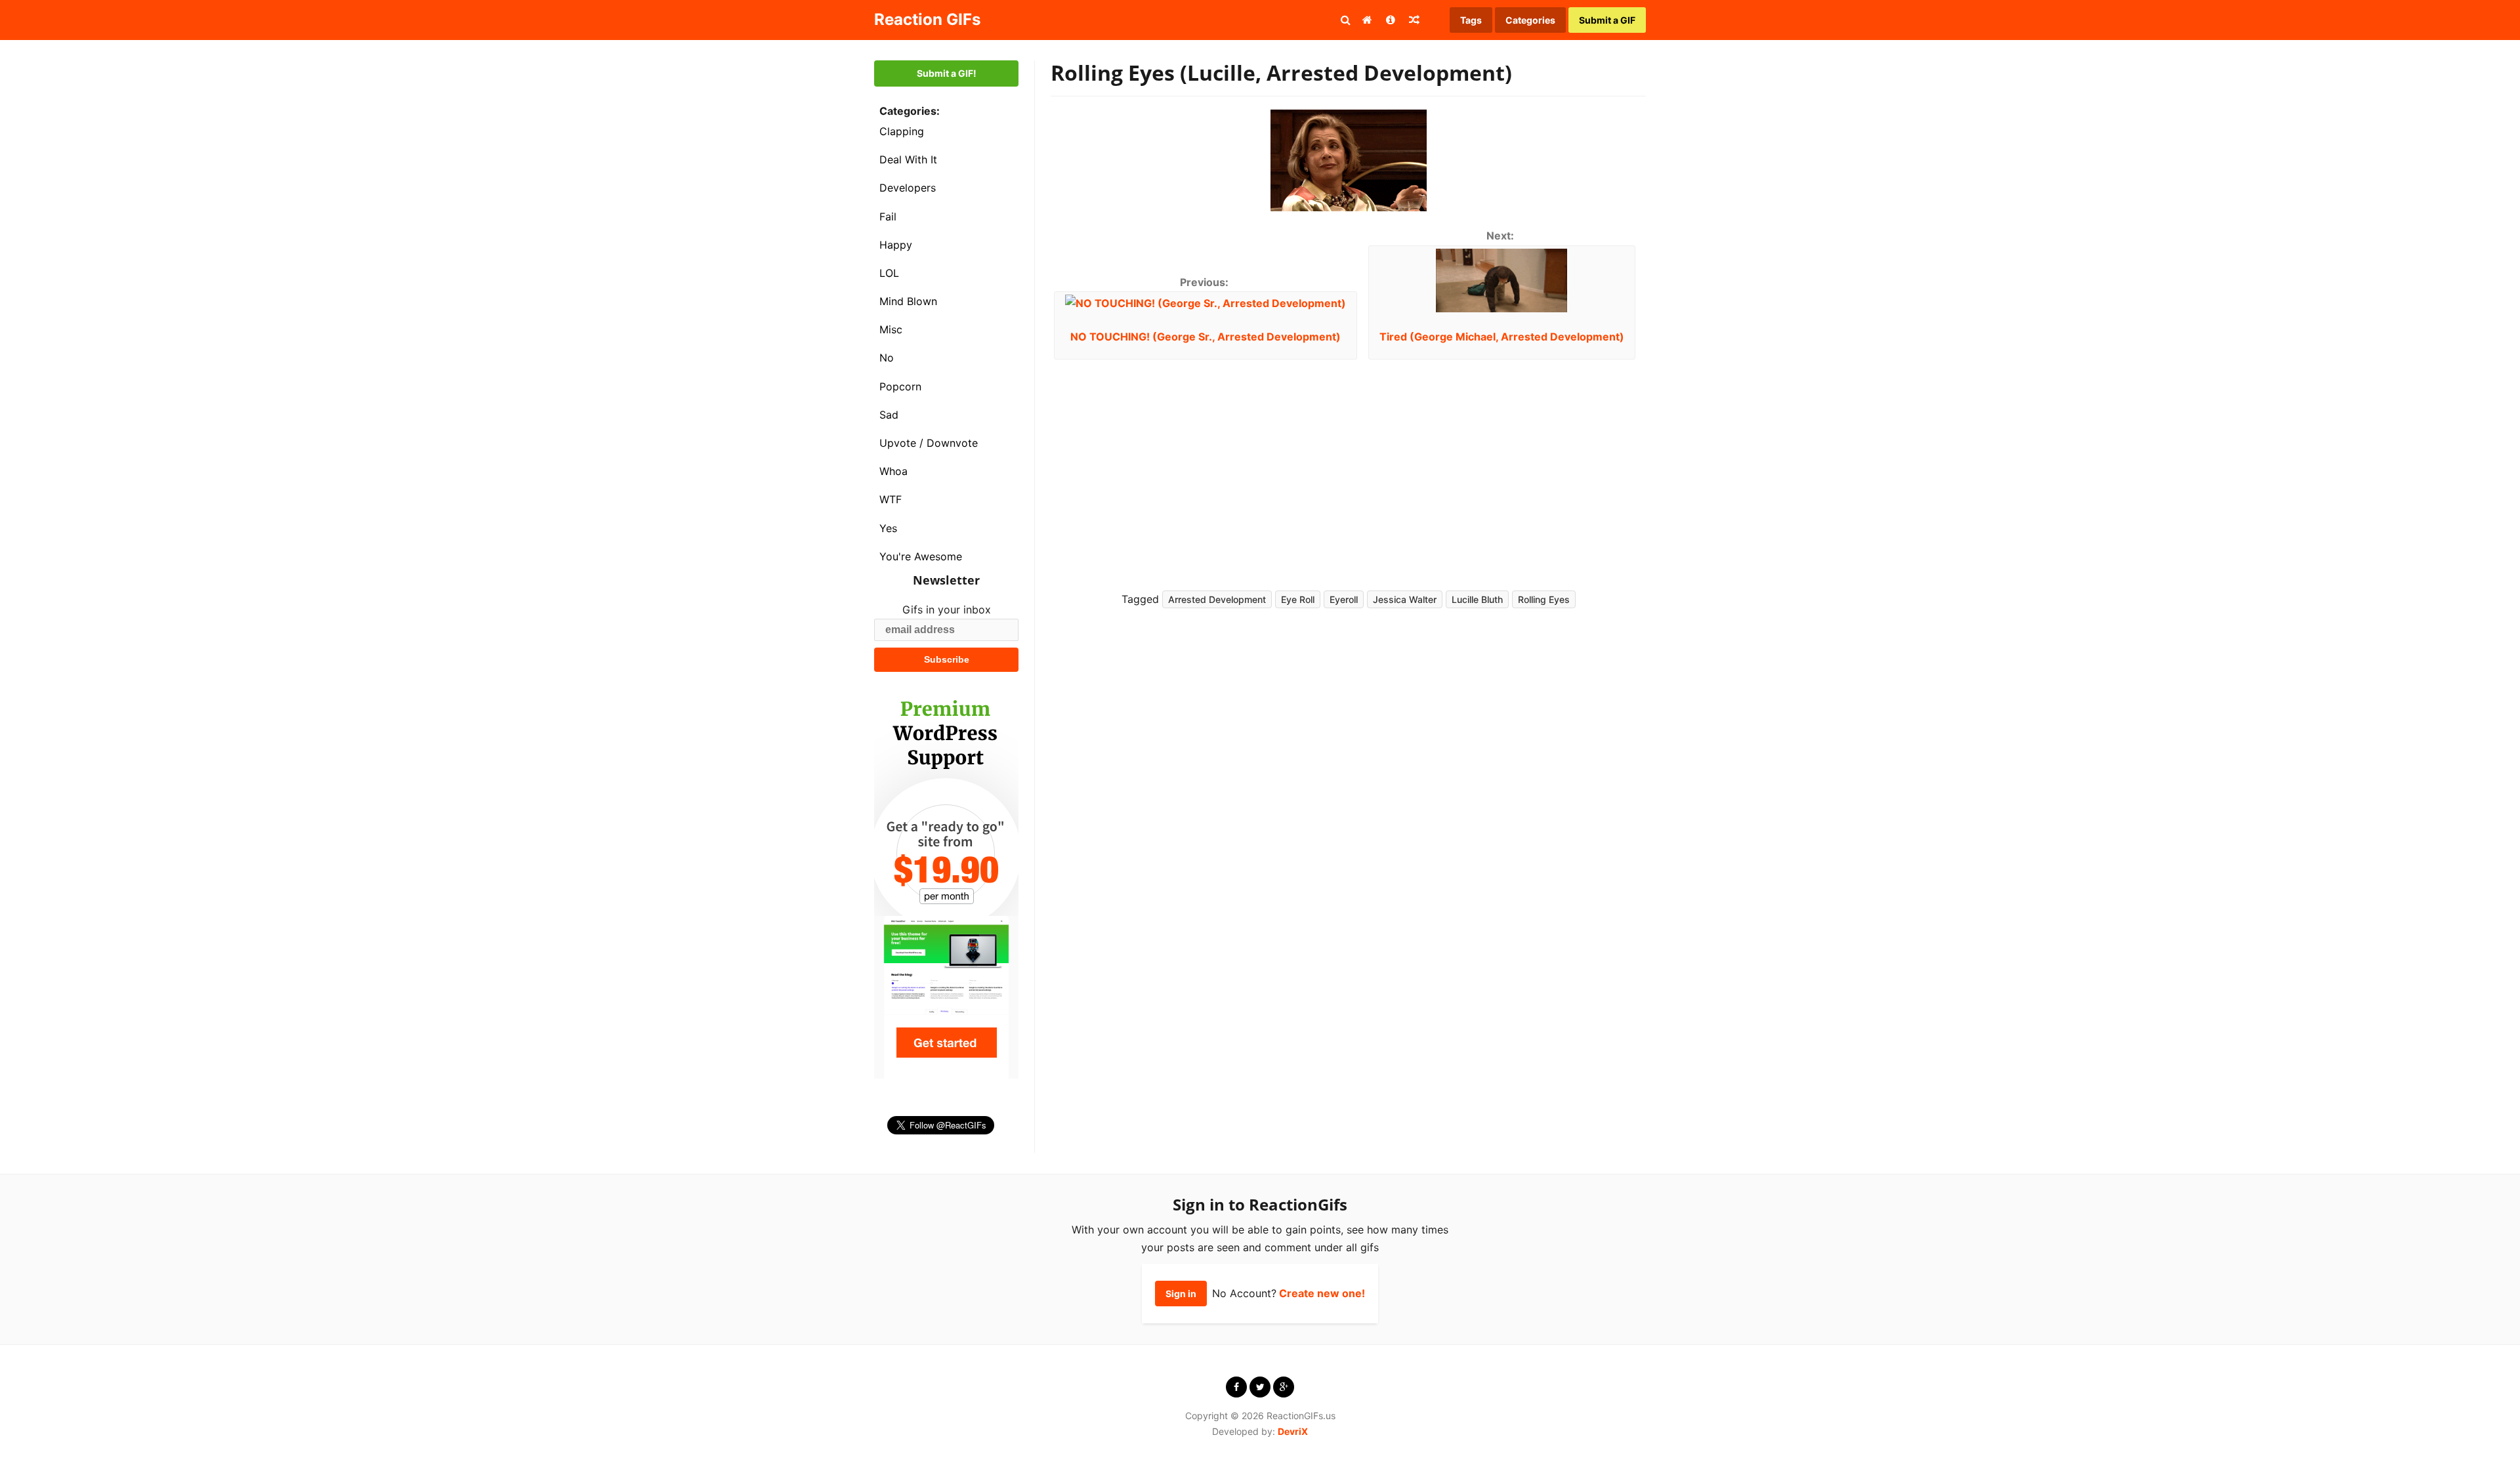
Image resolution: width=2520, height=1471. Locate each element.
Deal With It (908, 159)
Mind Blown (908, 301)
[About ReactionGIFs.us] (1391, 20)
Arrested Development (1217, 599)
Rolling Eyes (1544, 599)
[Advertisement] (1490, 465)
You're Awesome (921, 556)
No (887, 358)
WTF (891, 499)
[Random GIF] (1414, 20)
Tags (1471, 20)
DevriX (1293, 1431)
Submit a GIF (1607, 20)
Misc (891, 329)
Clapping (902, 131)
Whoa (893, 471)
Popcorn (900, 386)
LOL (889, 273)
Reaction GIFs (927, 19)
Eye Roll (1298, 599)
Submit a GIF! (947, 73)
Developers (908, 188)
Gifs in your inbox (947, 610)
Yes (888, 528)
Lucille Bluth (1477, 599)
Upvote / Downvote (929, 443)
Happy (896, 245)
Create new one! (1322, 1293)
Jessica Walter (1405, 599)
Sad (889, 415)
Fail (888, 217)
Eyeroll (1344, 599)
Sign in (1181, 1294)
